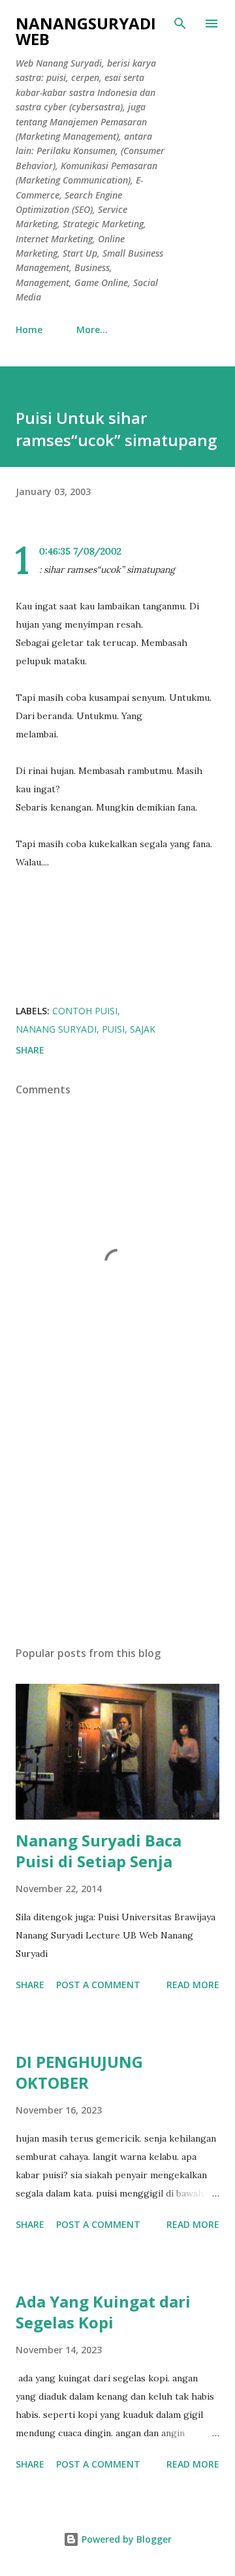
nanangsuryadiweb (86, 31)
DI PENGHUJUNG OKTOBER (79, 2072)
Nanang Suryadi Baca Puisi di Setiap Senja (99, 1851)
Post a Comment (98, 1985)
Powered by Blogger (125, 2539)
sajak (143, 1029)
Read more (193, 1985)
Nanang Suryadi (56, 1029)
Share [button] (30, 1050)
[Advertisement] (117, 1522)
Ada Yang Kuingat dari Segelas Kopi (103, 2312)
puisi (113, 1029)
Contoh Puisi (85, 1011)
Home (29, 330)
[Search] (180, 24)
